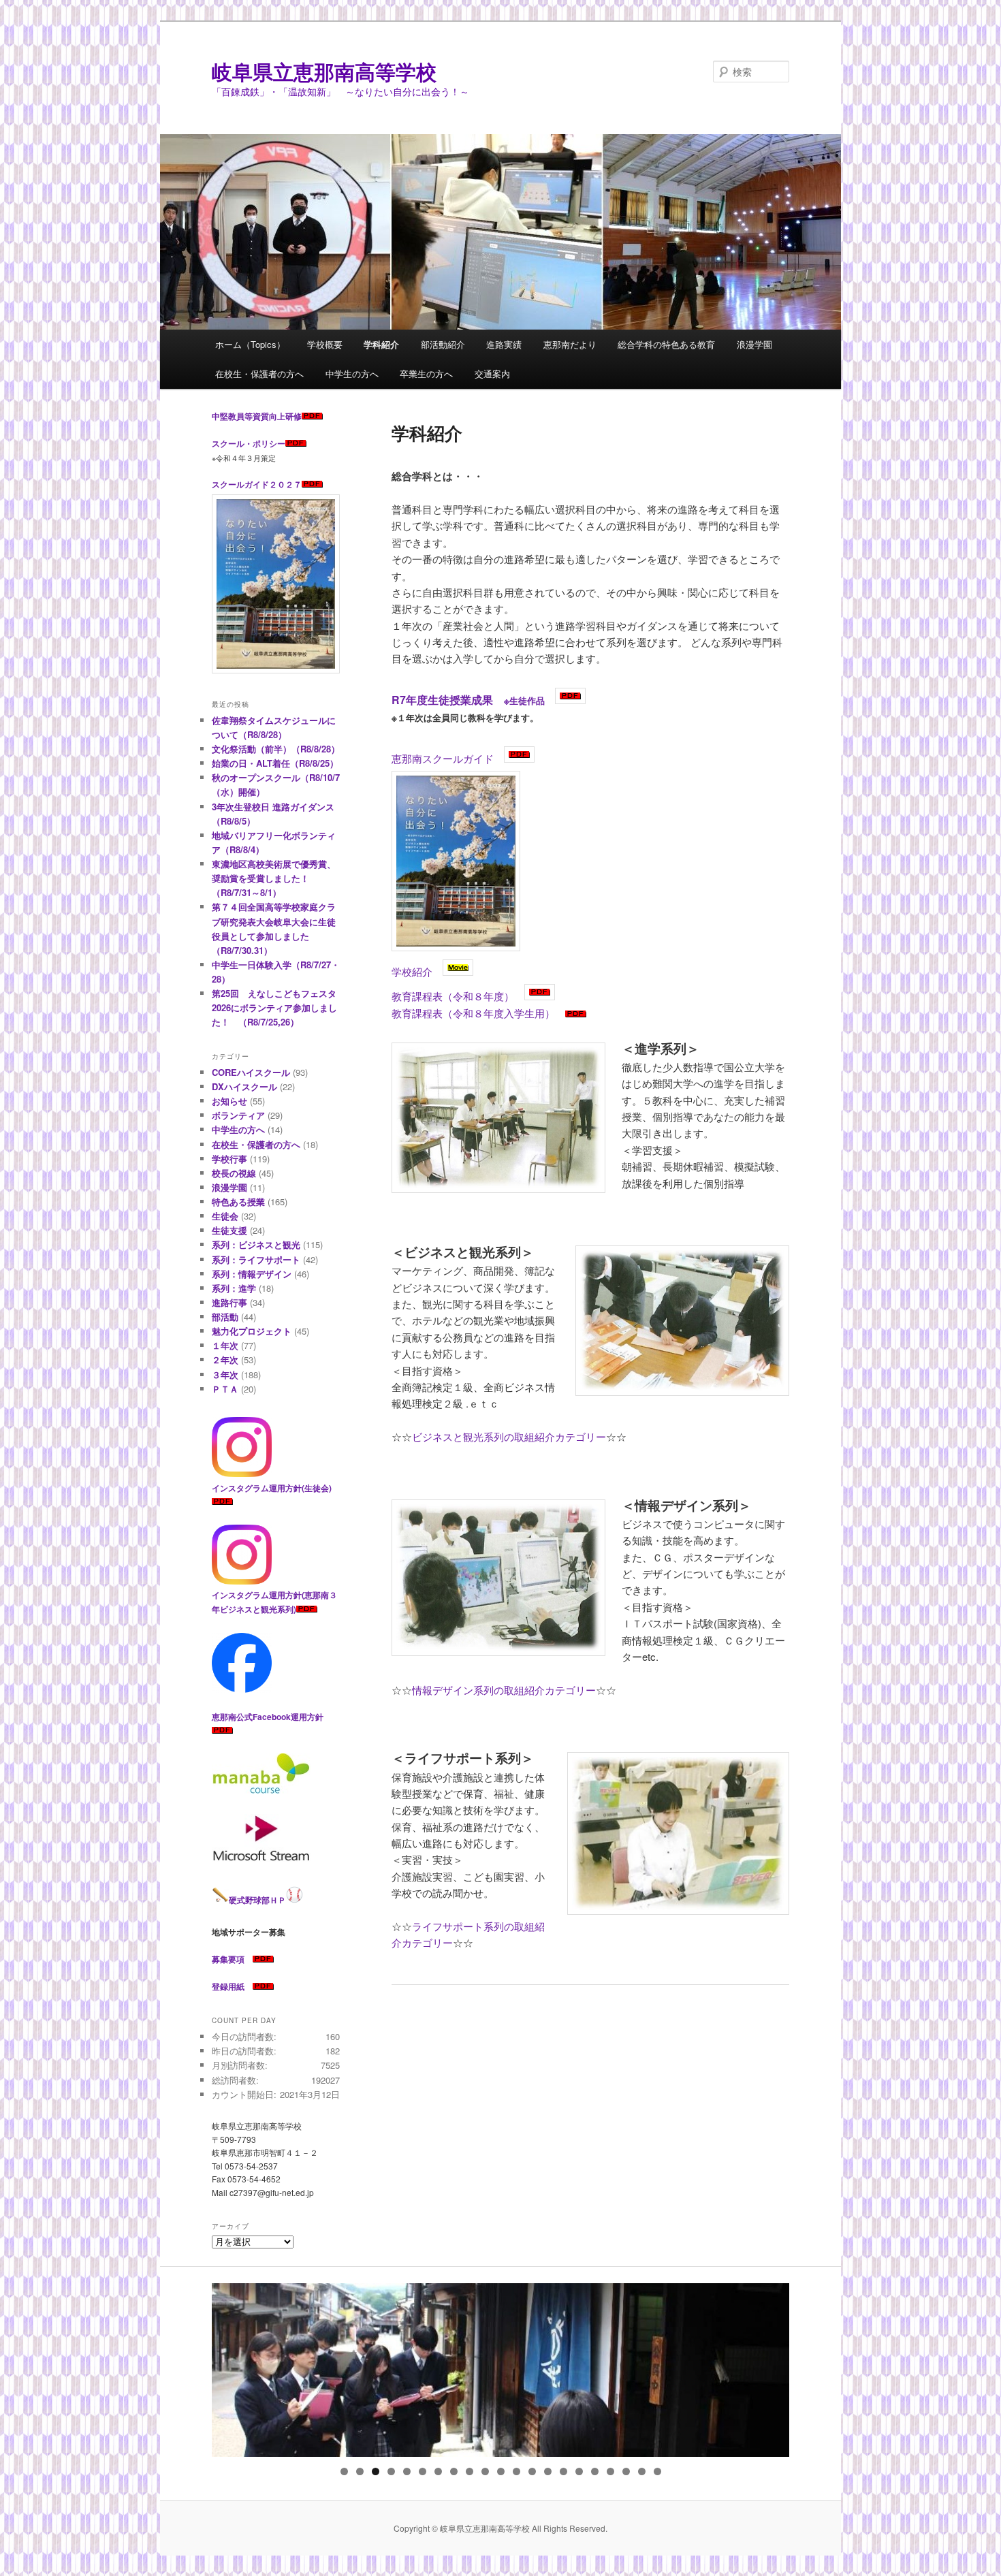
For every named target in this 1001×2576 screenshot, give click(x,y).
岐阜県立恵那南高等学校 (324, 71)
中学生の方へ (352, 373)
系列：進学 (234, 1288)
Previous (229, 2367)
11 (501, 2471)
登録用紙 (228, 1986)
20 (642, 2471)
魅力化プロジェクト (252, 1331)
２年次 (225, 1359)
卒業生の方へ (426, 373)
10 (485, 2471)
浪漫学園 (754, 344)
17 (595, 2471)
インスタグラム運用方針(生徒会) (272, 1488)
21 (657, 2471)
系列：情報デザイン (252, 1274)
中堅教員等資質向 (244, 416)
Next (772, 2367)
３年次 (225, 1374)
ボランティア (238, 1115)
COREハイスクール (251, 1072)
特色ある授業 (238, 1202)
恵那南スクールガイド (443, 758)
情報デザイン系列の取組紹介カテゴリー (504, 1690)
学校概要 (325, 344)
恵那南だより (570, 344)
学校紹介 (412, 971)
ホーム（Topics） (250, 344)
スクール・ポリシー (249, 443)
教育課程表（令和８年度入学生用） (473, 1013)
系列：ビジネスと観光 (256, 1244)
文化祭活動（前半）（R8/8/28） (276, 749)
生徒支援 (229, 1230)
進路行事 (229, 1302)
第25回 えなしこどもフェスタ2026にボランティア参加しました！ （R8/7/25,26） (274, 1007)
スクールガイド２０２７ (257, 484)
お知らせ (229, 1101)
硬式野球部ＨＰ (257, 1900)
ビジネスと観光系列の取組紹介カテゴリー (509, 1436)
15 (563, 2471)
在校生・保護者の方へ (259, 373)
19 (626, 2471)
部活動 (225, 1317)
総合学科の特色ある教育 (666, 344)
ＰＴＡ (225, 1389)
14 (548, 2471)
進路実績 (504, 344)
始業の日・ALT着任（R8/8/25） (275, 763)
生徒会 (225, 1216)
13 (532, 2471)
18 (610, 2471)
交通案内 (492, 373)
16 (579, 2471)
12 (517, 2471)
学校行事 (229, 1159)
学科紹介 (381, 344)
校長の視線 (234, 1173)
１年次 (225, 1345)
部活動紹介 (443, 344)
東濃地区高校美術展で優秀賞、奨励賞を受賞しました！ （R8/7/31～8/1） (274, 878)
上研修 (289, 416)
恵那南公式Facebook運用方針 (268, 1717)
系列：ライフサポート (256, 1259)
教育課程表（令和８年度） (453, 996)
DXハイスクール (244, 1086)
